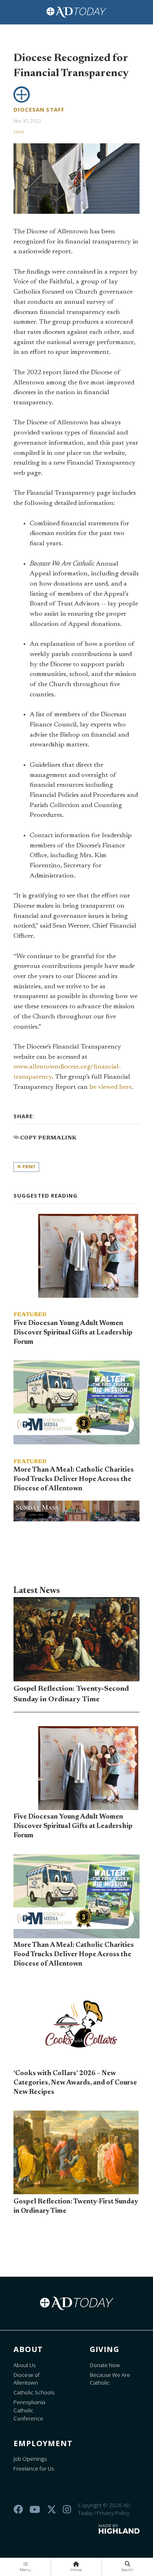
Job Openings (30, 2459)
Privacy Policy (113, 2513)
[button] (25, 2567)
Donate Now (105, 2365)
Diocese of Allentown (27, 2379)
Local (19, 131)
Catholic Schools (34, 2392)
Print (28, 1167)
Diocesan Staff (39, 110)
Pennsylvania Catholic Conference (29, 2410)
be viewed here (111, 1087)
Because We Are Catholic (110, 2379)
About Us (24, 2365)
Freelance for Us (34, 2468)
